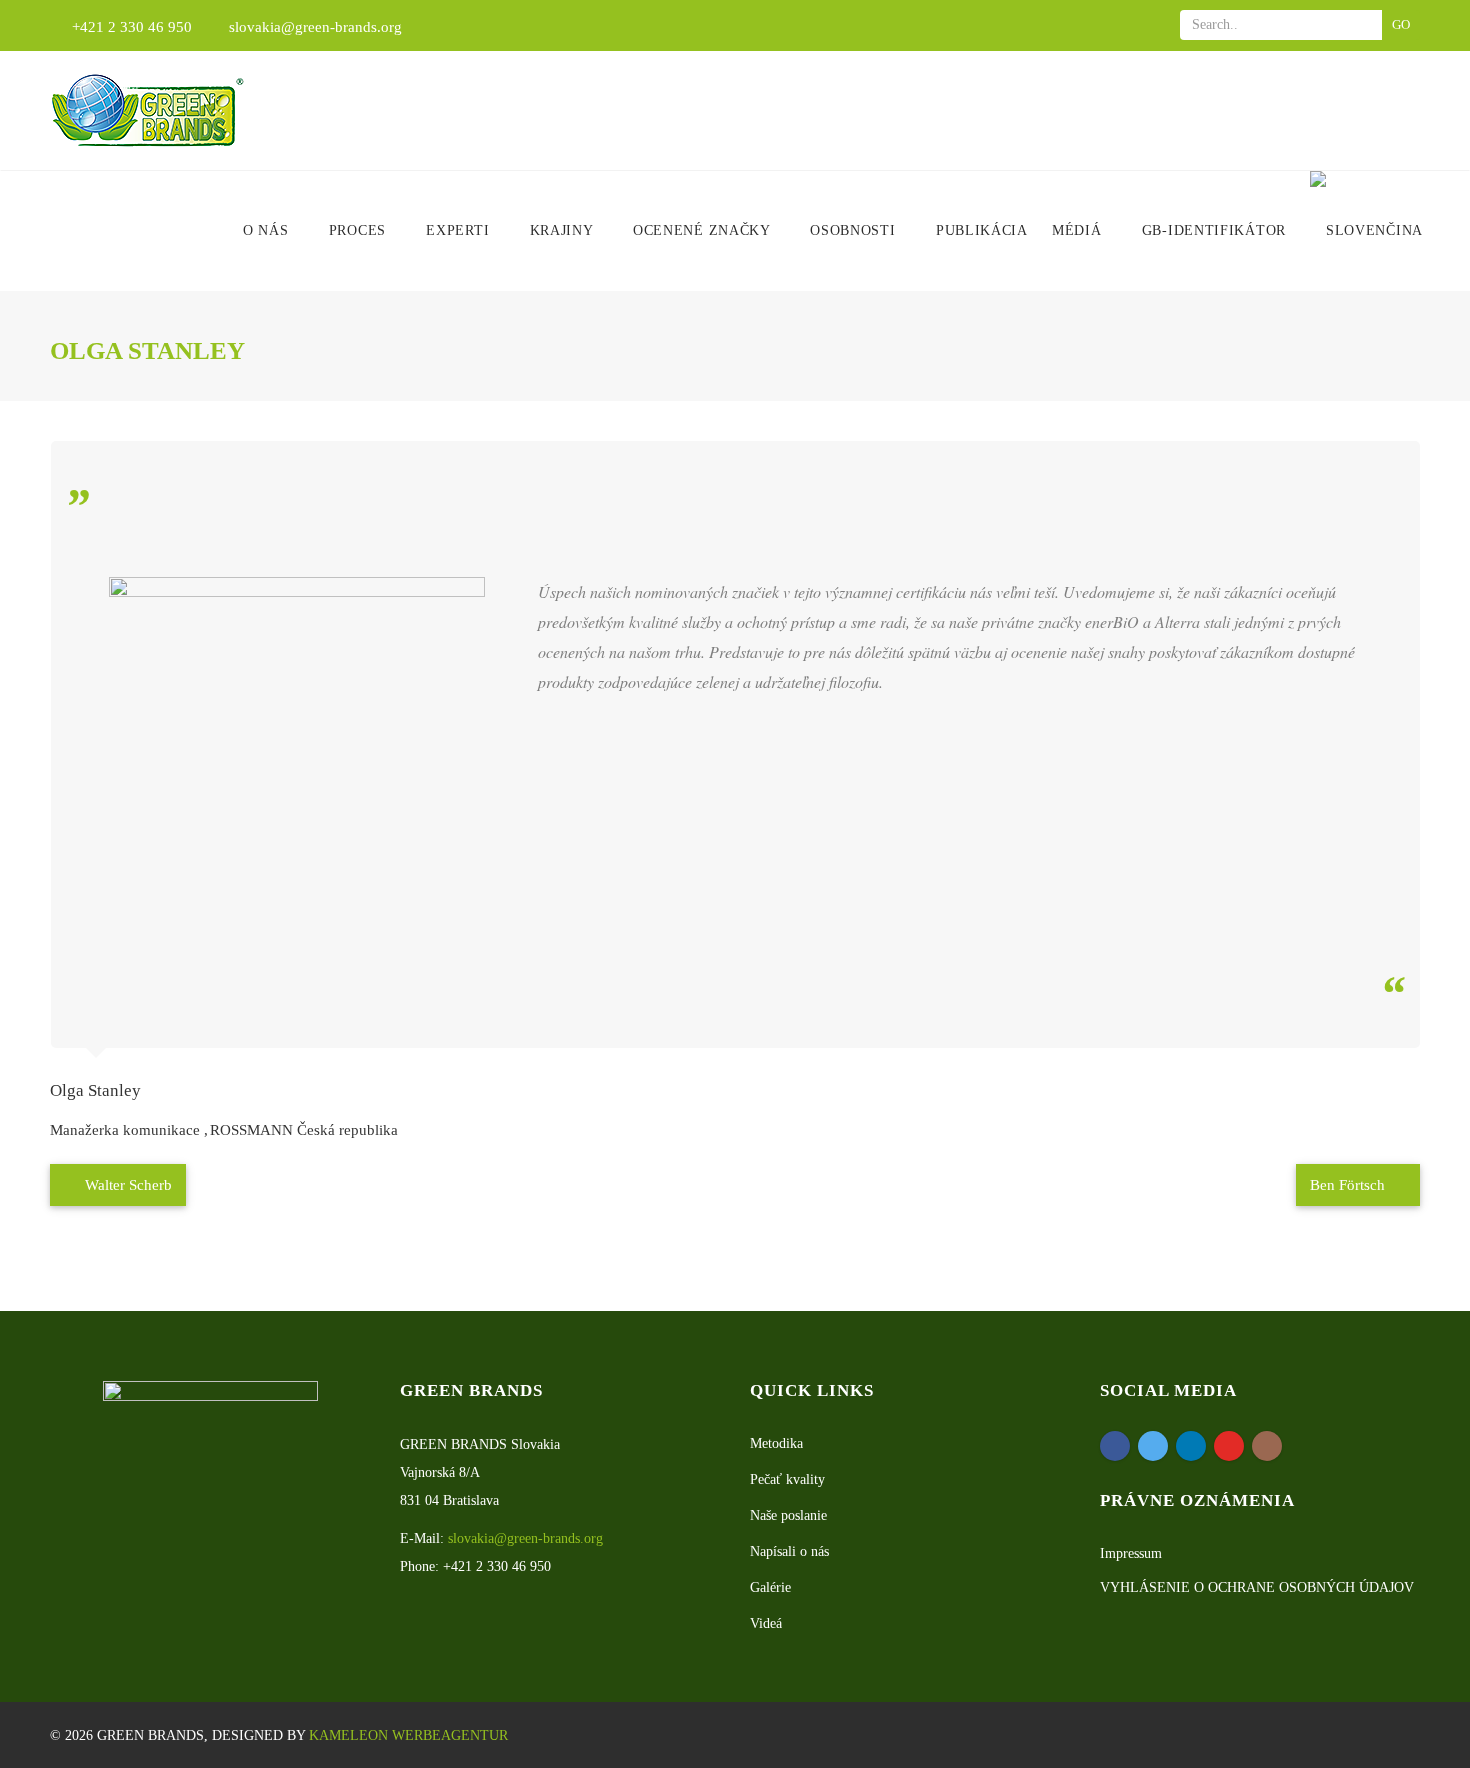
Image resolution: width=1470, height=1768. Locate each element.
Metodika (776, 1443)
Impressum (1131, 1553)
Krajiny (564, 230)
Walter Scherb (126, 1185)
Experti (460, 230)
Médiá (1079, 230)
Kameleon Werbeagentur (408, 1735)
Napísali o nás (789, 1551)
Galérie (770, 1587)
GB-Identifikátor (1214, 230)
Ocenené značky (704, 230)
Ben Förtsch (1349, 1185)
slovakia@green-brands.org (315, 27)
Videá (766, 1623)
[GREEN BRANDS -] (147, 111)
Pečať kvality (787, 1479)
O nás (268, 230)
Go (1401, 24)
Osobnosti (855, 230)
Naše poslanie (788, 1515)
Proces (360, 230)
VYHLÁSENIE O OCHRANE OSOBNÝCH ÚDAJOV (1257, 1587)
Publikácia (982, 230)
